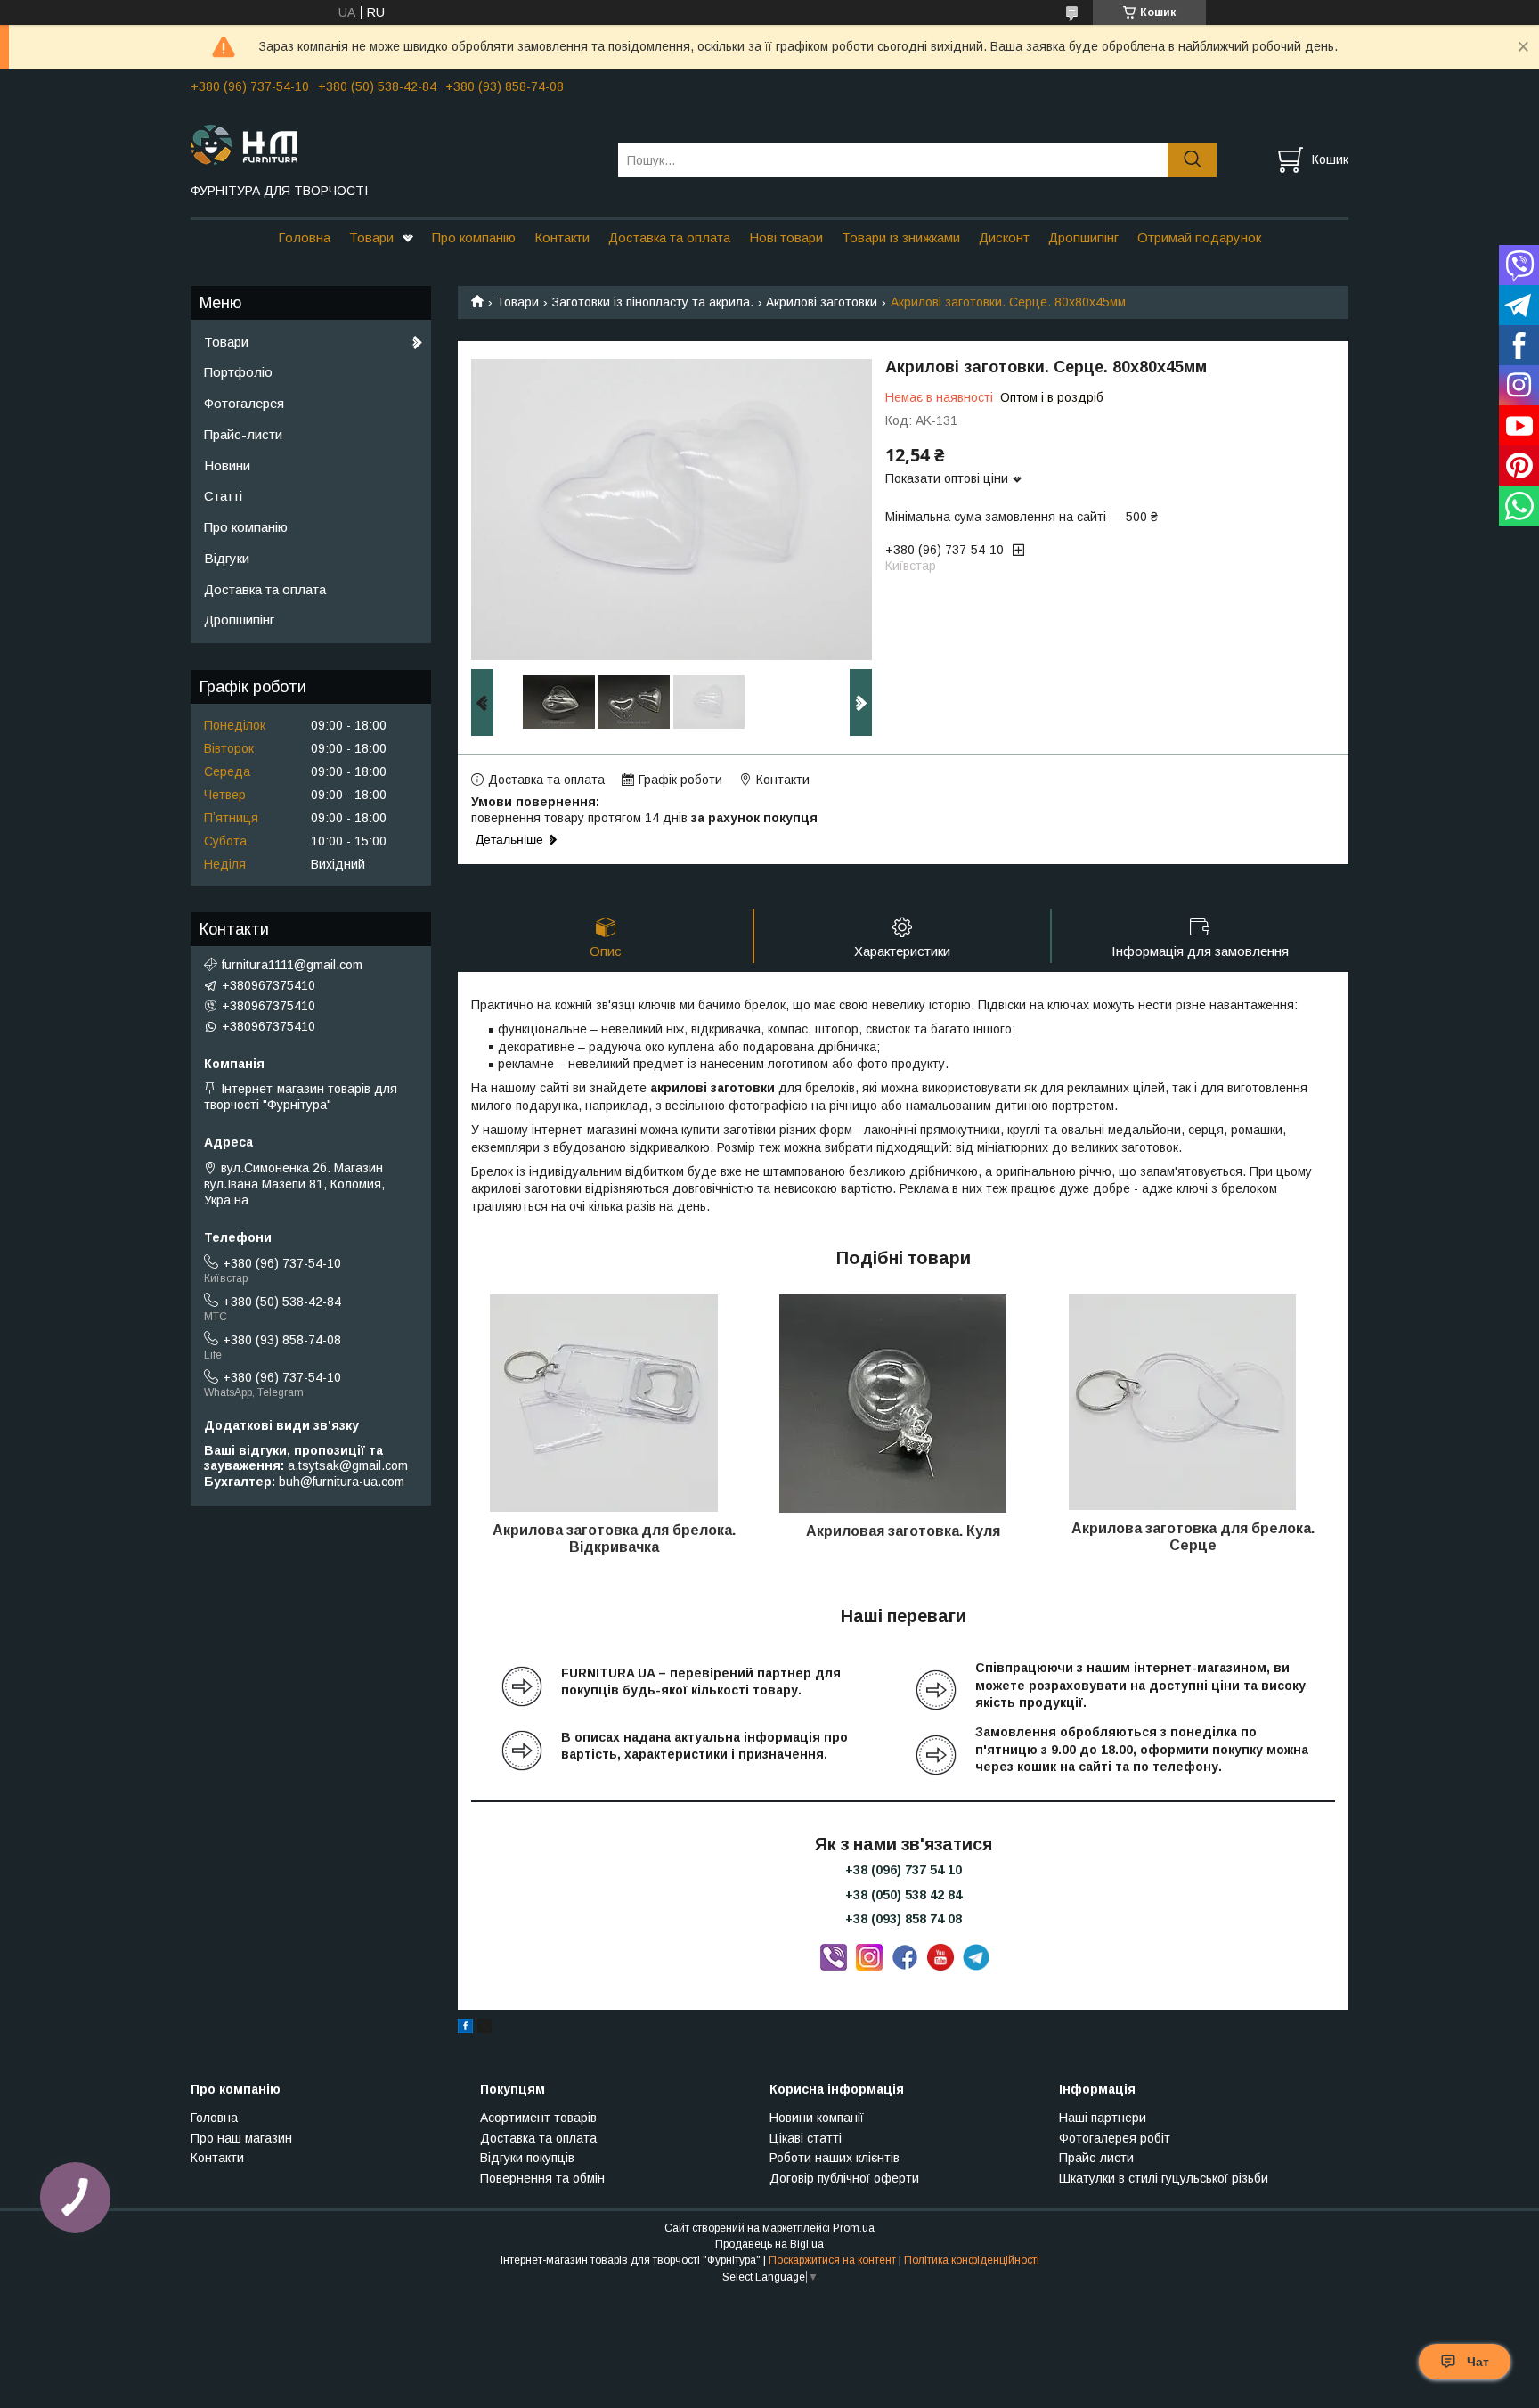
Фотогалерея (244, 403)
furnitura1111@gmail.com (292, 965)
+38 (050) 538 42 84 (904, 1895)
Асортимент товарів (538, 2118)
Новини (227, 465)
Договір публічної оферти (844, 2178)
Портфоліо (238, 372)
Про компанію (474, 237)
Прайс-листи (243, 434)
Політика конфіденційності (972, 2260)
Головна (304, 237)
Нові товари (786, 237)
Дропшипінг (1083, 237)
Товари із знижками (901, 237)
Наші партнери (1103, 2118)
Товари (371, 237)
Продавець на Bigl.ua (769, 2244)
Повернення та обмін (542, 2178)
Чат (1478, 2362)
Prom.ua (854, 2228)
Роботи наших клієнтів (835, 2158)
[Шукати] (1192, 160)
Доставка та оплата (669, 237)
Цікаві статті (806, 2138)
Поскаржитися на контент (832, 2260)
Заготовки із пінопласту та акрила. (653, 302)
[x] (484, 2028)
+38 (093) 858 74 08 (904, 1919)
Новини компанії (817, 2118)
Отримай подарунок (1199, 237)
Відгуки (227, 558)
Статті (223, 496)
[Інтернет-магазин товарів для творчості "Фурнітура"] (393, 143)
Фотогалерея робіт (1115, 2138)
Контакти (562, 237)
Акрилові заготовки (822, 302)
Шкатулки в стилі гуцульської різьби (1164, 2178)
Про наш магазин (241, 2138)
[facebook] (465, 2028)
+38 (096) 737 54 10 (904, 1870)
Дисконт (1004, 237)
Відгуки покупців (527, 2158)
